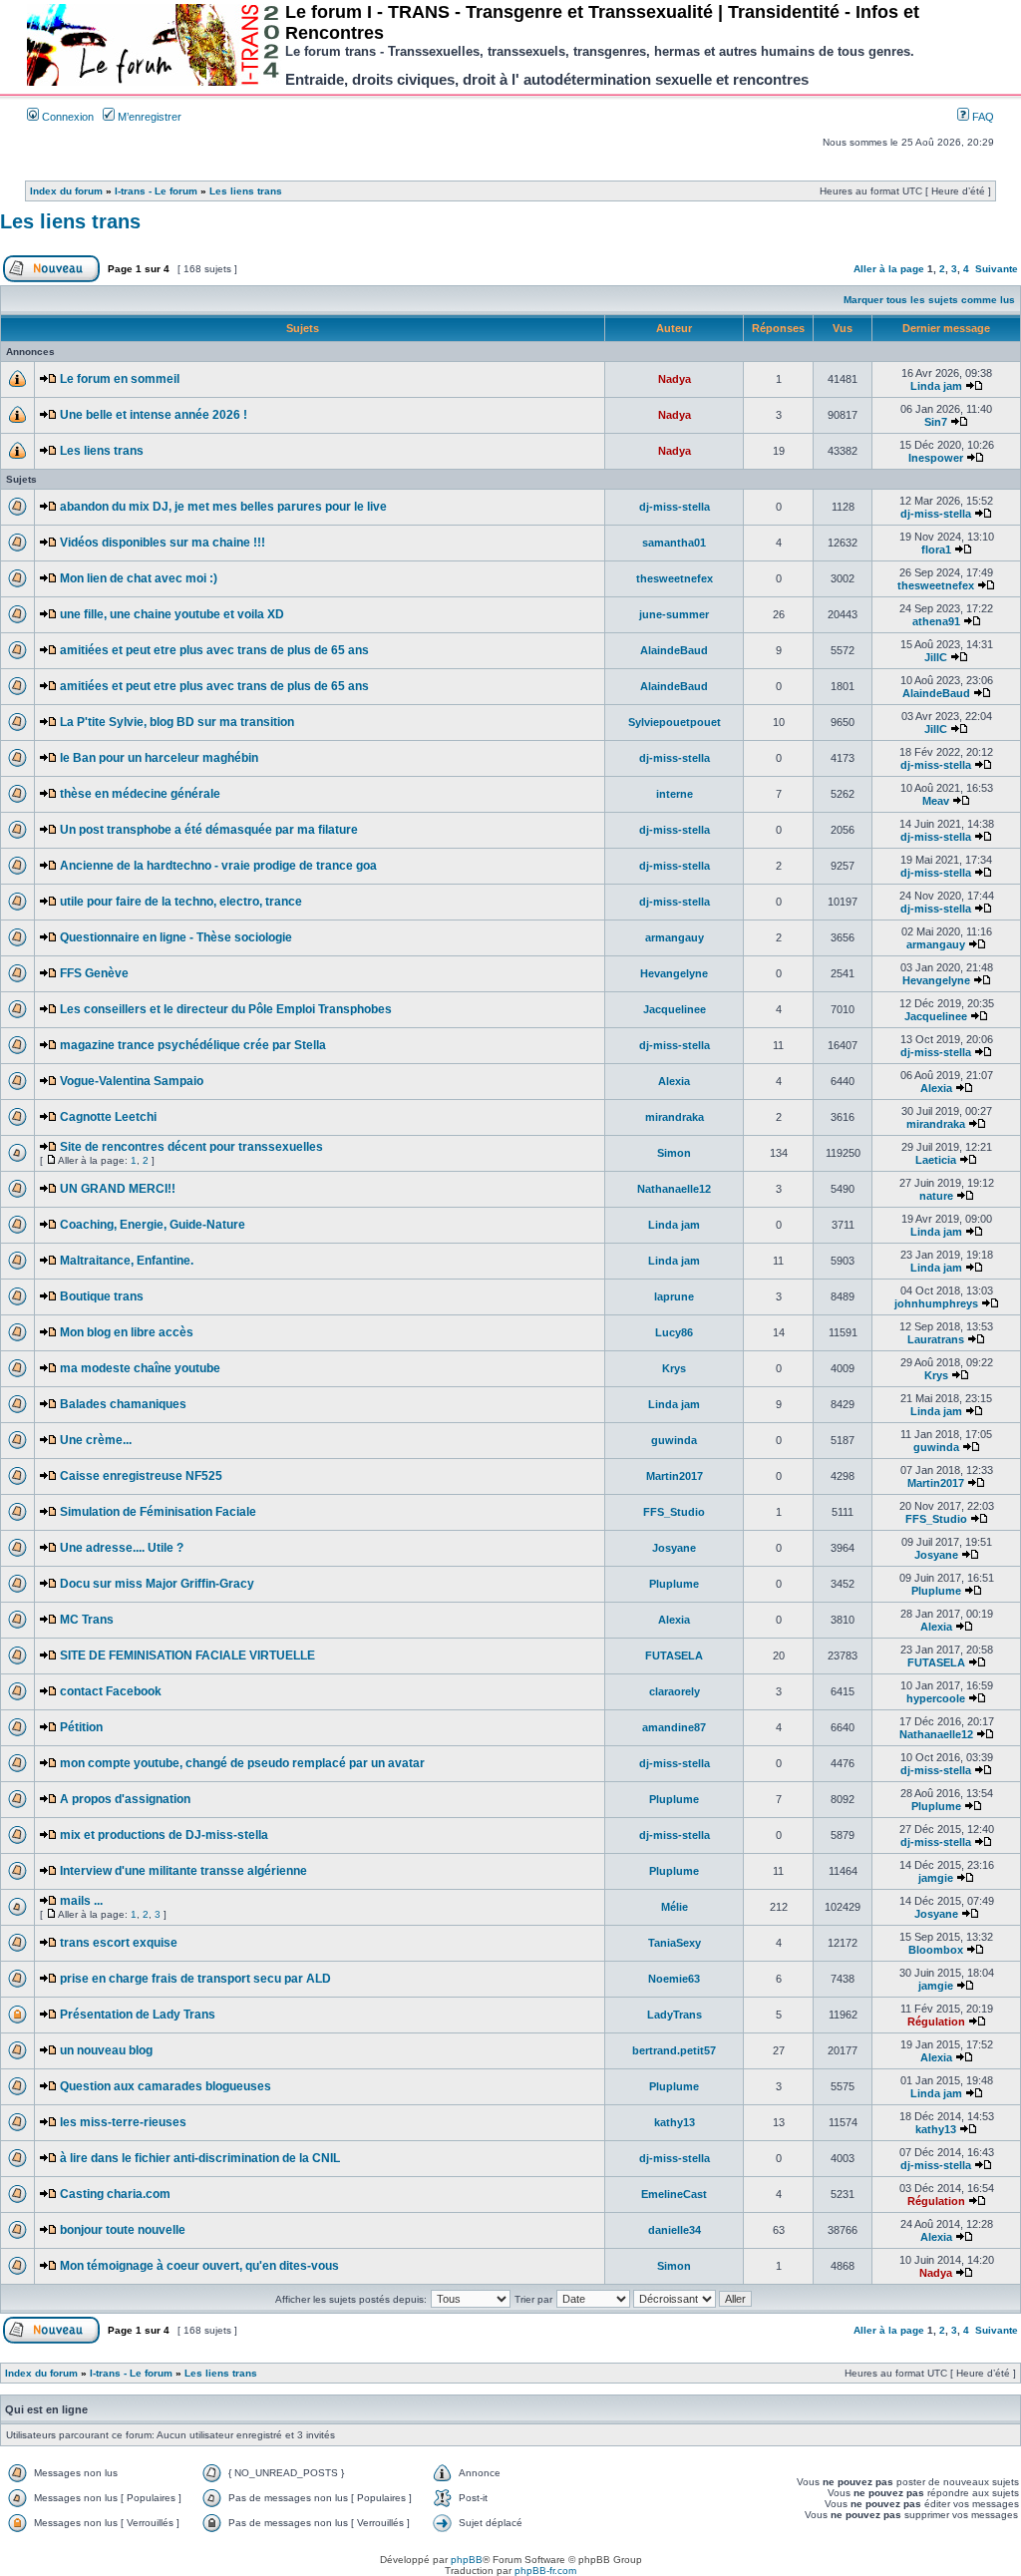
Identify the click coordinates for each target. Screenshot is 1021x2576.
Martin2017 (675, 1476)
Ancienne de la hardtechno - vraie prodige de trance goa (218, 866)
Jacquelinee (675, 1009)
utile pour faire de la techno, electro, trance (181, 902)
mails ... (81, 1901)
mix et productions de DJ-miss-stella (164, 1835)
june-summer (674, 614)
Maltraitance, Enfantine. (127, 1261)
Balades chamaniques (123, 1404)
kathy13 (675, 2122)
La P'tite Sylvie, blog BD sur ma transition (177, 722)
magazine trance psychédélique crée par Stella (193, 1045)
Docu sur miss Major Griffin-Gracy (157, 1584)
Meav (936, 801)
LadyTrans (675, 2015)
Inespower (936, 458)
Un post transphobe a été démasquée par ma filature (209, 830)
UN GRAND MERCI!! (118, 1189)
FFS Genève (94, 973)
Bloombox (936, 1950)
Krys (674, 1368)
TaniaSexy (675, 1943)
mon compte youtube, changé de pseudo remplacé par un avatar (242, 1763)
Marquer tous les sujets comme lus (929, 300)
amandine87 (674, 1727)
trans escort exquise (119, 1943)
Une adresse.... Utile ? (122, 1548)
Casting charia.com (115, 2194)
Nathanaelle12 (674, 1189)
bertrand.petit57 (674, 2050)
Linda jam (936, 386)
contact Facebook (111, 1691)
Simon (674, 1153)
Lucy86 (674, 1332)
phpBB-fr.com (545, 2571)
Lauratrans (936, 1339)
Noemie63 (674, 1979)
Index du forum (66, 191)
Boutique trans (102, 1296)
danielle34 (675, 2230)
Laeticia (936, 1160)
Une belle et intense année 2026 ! (154, 415)
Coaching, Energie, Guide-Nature (153, 1225)
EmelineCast (674, 2194)
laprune (674, 1296)
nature (936, 1196)
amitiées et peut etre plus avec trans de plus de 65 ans (214, 650)
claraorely (675, 1691)
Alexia (674, 1081)
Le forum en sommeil (120, 379)
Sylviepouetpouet (675, 722)
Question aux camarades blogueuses (166, 2086)
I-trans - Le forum (156, 191)
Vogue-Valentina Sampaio (132, 1081)
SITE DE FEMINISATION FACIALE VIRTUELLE (187, 1656)
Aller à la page (889, 269)
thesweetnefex (675, 578)
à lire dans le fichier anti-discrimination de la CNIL (200, 2158)
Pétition (81, 1727)
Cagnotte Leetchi (108, 1117)
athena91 (936, 621)
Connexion (66, 117)
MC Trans (87, 1620)
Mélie (675, 1907)
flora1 (936, 550)
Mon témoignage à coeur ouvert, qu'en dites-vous (199, 2266)
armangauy (675, 937)
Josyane (674, 1548)
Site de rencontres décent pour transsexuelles (191, 1147)
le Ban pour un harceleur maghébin (159, 758)
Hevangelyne (674, 973)
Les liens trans (246, 191)
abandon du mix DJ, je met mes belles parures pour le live (223, 507)
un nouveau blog (106, 2050)
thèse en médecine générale (140, 794)
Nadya (675, 379)
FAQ (982, 117)
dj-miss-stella (675, 507)
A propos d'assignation (125, 1799)
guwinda (674, 1440)
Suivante (997, 269)
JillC (936, 657)
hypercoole (936, 1698)
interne (675, 794)
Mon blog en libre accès (127, 1332)
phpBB (467, 2560)
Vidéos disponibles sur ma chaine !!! (163, 543)
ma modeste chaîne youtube (140, 1368)
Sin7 (936, 422)
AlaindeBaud (674, 650)
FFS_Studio (674, 1512)
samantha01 (674, 543)
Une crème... (96, 1440)
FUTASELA (674, 1656)
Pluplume (674, 1584)
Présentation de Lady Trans (138, 2015)
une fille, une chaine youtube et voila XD (172, 614)
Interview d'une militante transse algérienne (183, 1871)
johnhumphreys (936, 1303)
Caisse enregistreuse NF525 (141, 1476)
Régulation (936, 2022)
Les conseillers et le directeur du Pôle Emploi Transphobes (226, 1009)
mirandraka (675, 1117)
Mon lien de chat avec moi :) (139, 578)
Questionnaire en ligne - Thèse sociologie (176, 937)
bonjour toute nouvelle (123, 2230)
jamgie (936, 1878)
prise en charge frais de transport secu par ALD (195, 1979)
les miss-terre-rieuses (123, 2122)
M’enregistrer (148, 117)
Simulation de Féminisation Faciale (158, 1512)
